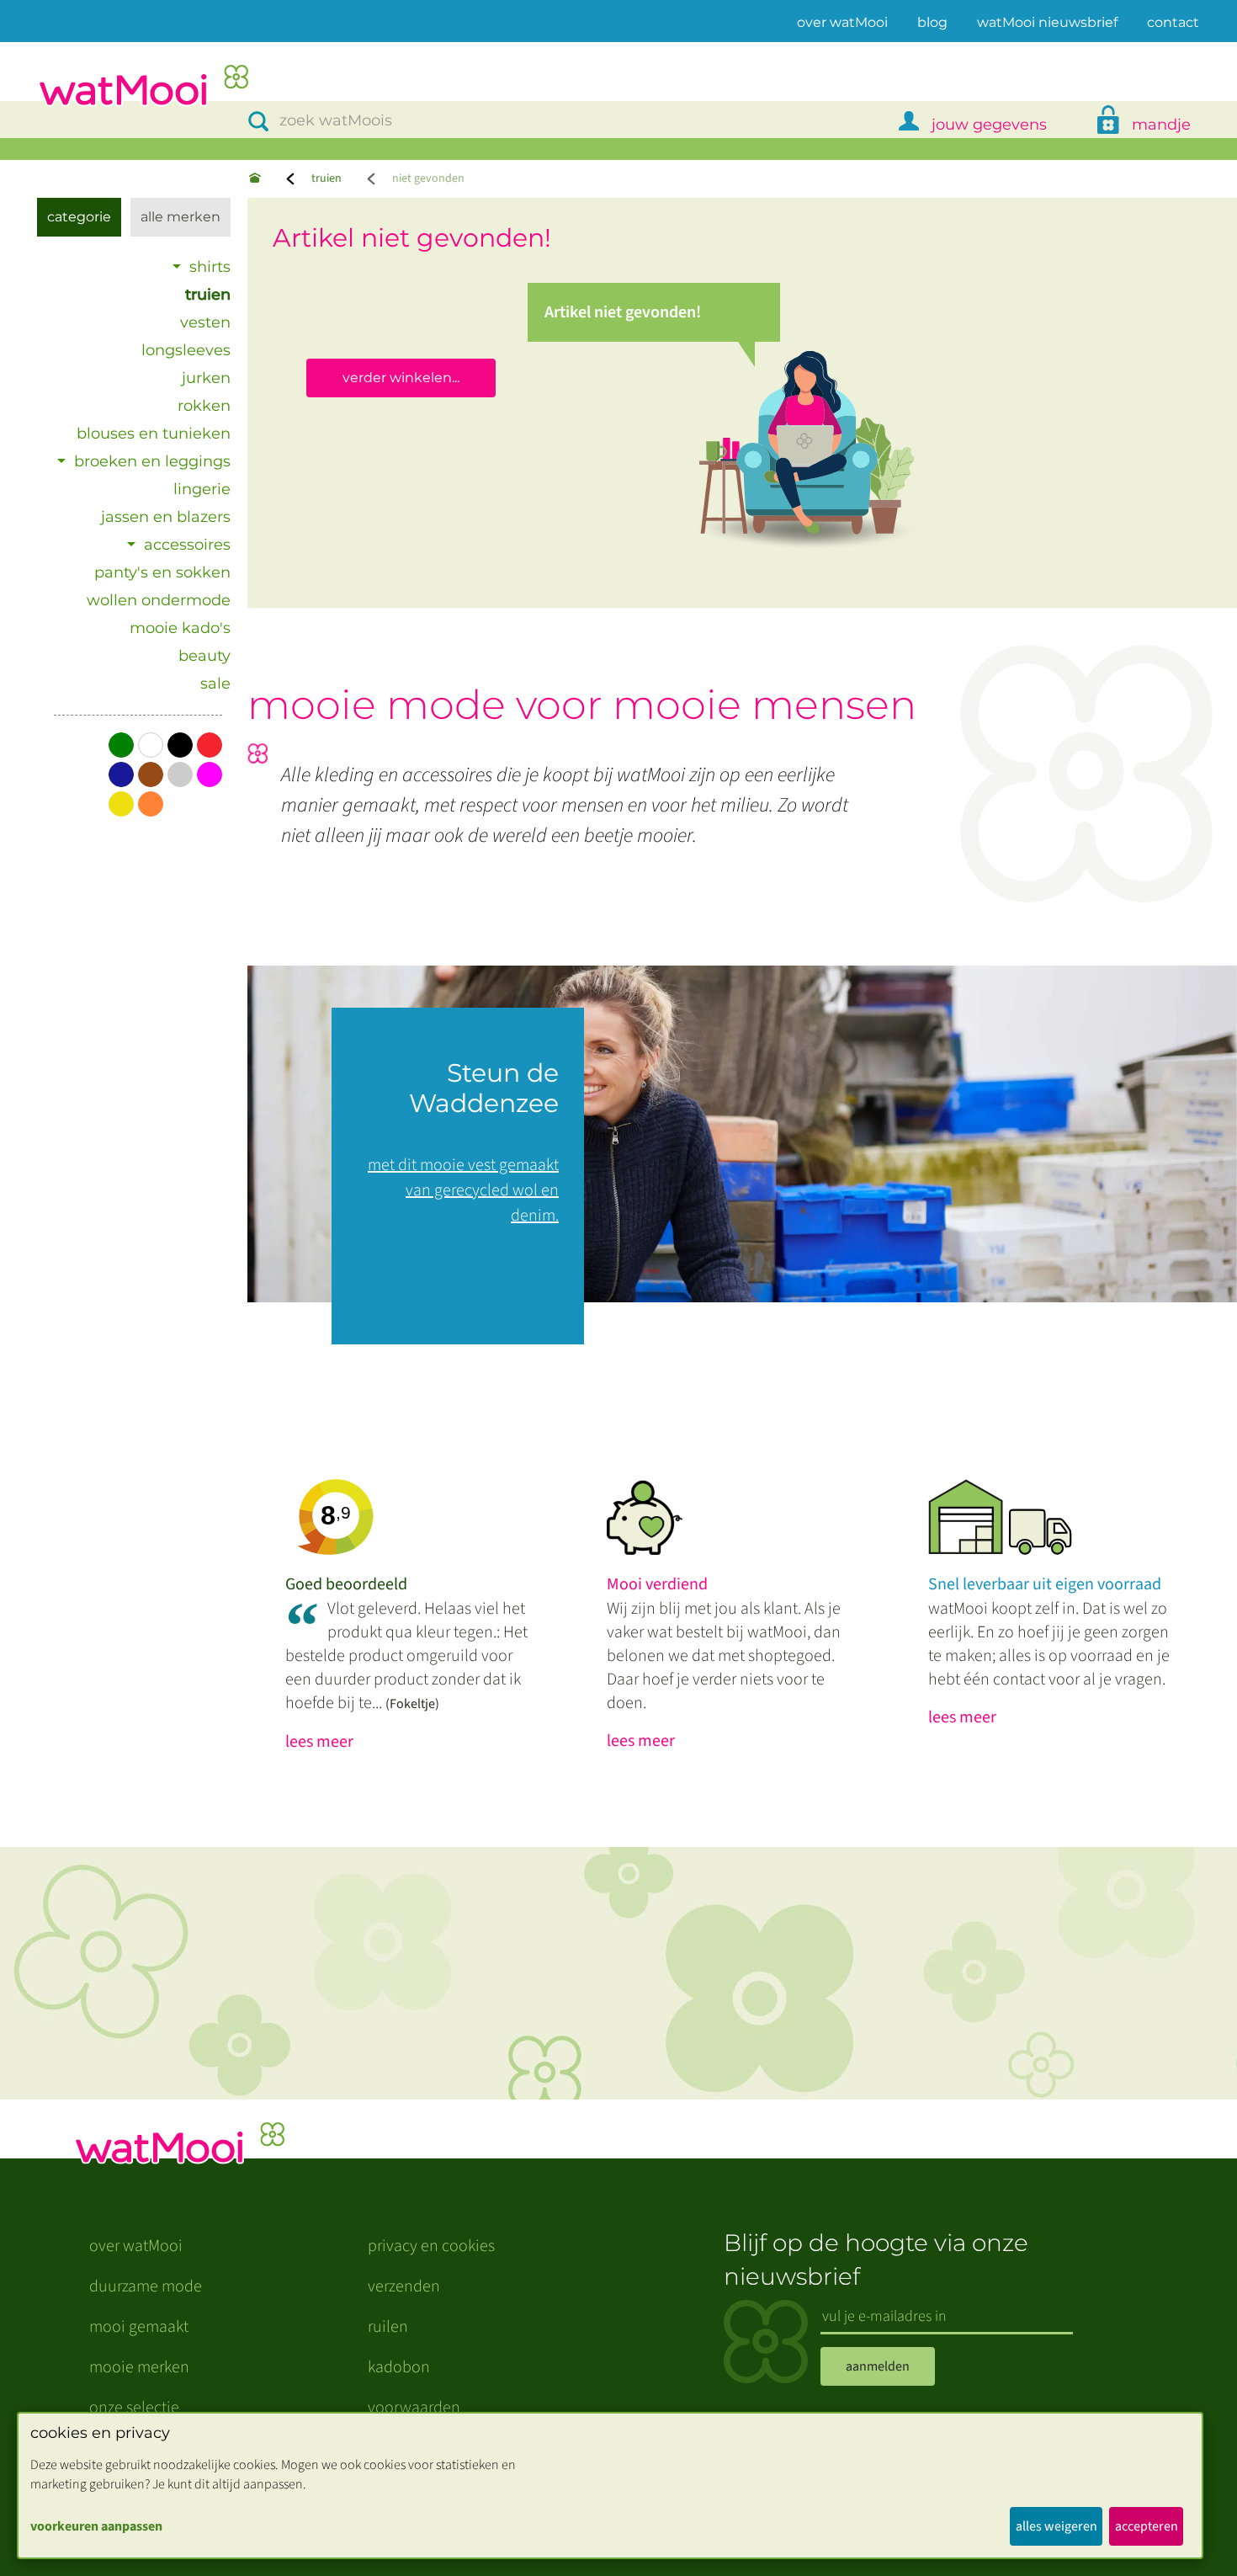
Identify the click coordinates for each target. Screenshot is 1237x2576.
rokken (204, 406)
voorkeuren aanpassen (96, 2526)
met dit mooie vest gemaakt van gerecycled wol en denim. (463, 1190)
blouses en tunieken (154, 434)
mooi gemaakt (139, 2327)
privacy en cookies (431, 2246)
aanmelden (878, 2366)
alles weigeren (1056, 2526)
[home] (143, 87)
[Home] (255, 179)
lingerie (202, 489)
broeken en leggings (152, 461)
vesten (205, 322)
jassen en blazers (166, 517)
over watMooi (842, 22)
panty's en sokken (162, 572)
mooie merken (139, 2367)
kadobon (399, 2367)
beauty (204, 656)
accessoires (187, 545)
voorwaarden (414, 2408)
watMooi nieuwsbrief (1047, 22)
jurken (206, 378)
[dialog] (610, 2486)
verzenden (404, 2286)
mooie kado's (180, 628)
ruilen (388, 2327)
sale (215, 684)
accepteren (1147, 2526)
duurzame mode (146, 2286)
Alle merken (181, 217)
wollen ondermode (159, 600)
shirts (210, 267)
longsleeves (186, 350)
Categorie (79, 217)
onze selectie (134, 2408)
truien (327, 178)
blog (932, 22)
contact (1173, 22)
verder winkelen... (401, 378)
